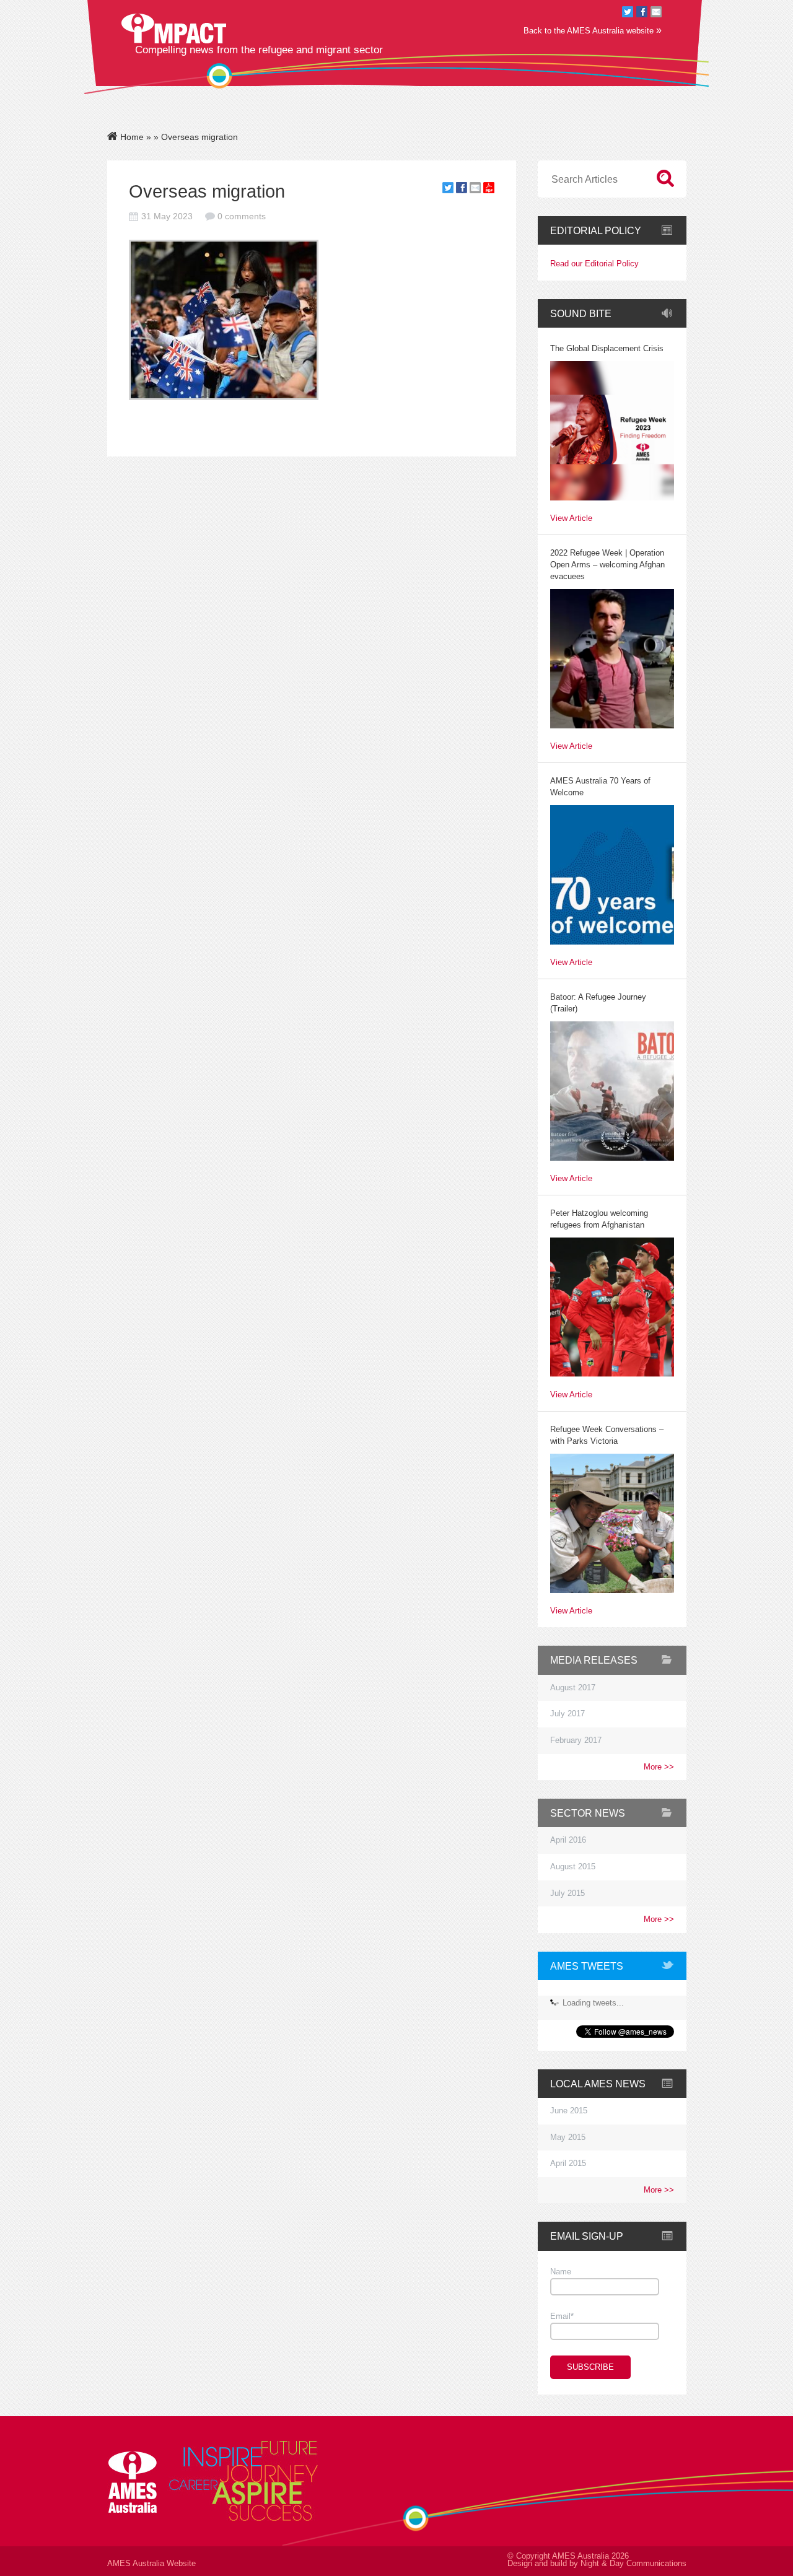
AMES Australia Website (151, 2564)
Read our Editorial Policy (594, 264)
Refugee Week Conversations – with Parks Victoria (607, 1435)
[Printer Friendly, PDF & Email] (489, 190)
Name (561, 2272)
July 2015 (567, 1893)
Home (131, 137)
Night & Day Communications (633, 2564)
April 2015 (568, 2163)
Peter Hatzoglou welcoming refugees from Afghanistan (599, 1219)
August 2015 (573, 1867)
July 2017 (567, 1714)
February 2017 (576, 1740)
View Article (571, 519)
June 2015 (569, 2111)
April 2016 (568, 1840)
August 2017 (573, 1688)
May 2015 (568, 2137)
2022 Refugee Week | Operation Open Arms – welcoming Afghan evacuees (607, 565)
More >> (659, 1767)
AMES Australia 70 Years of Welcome (600, 787)
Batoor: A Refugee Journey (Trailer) (598, 1003)
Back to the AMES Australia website (593, 30)
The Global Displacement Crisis (607, 349)
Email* (562, 2316)
